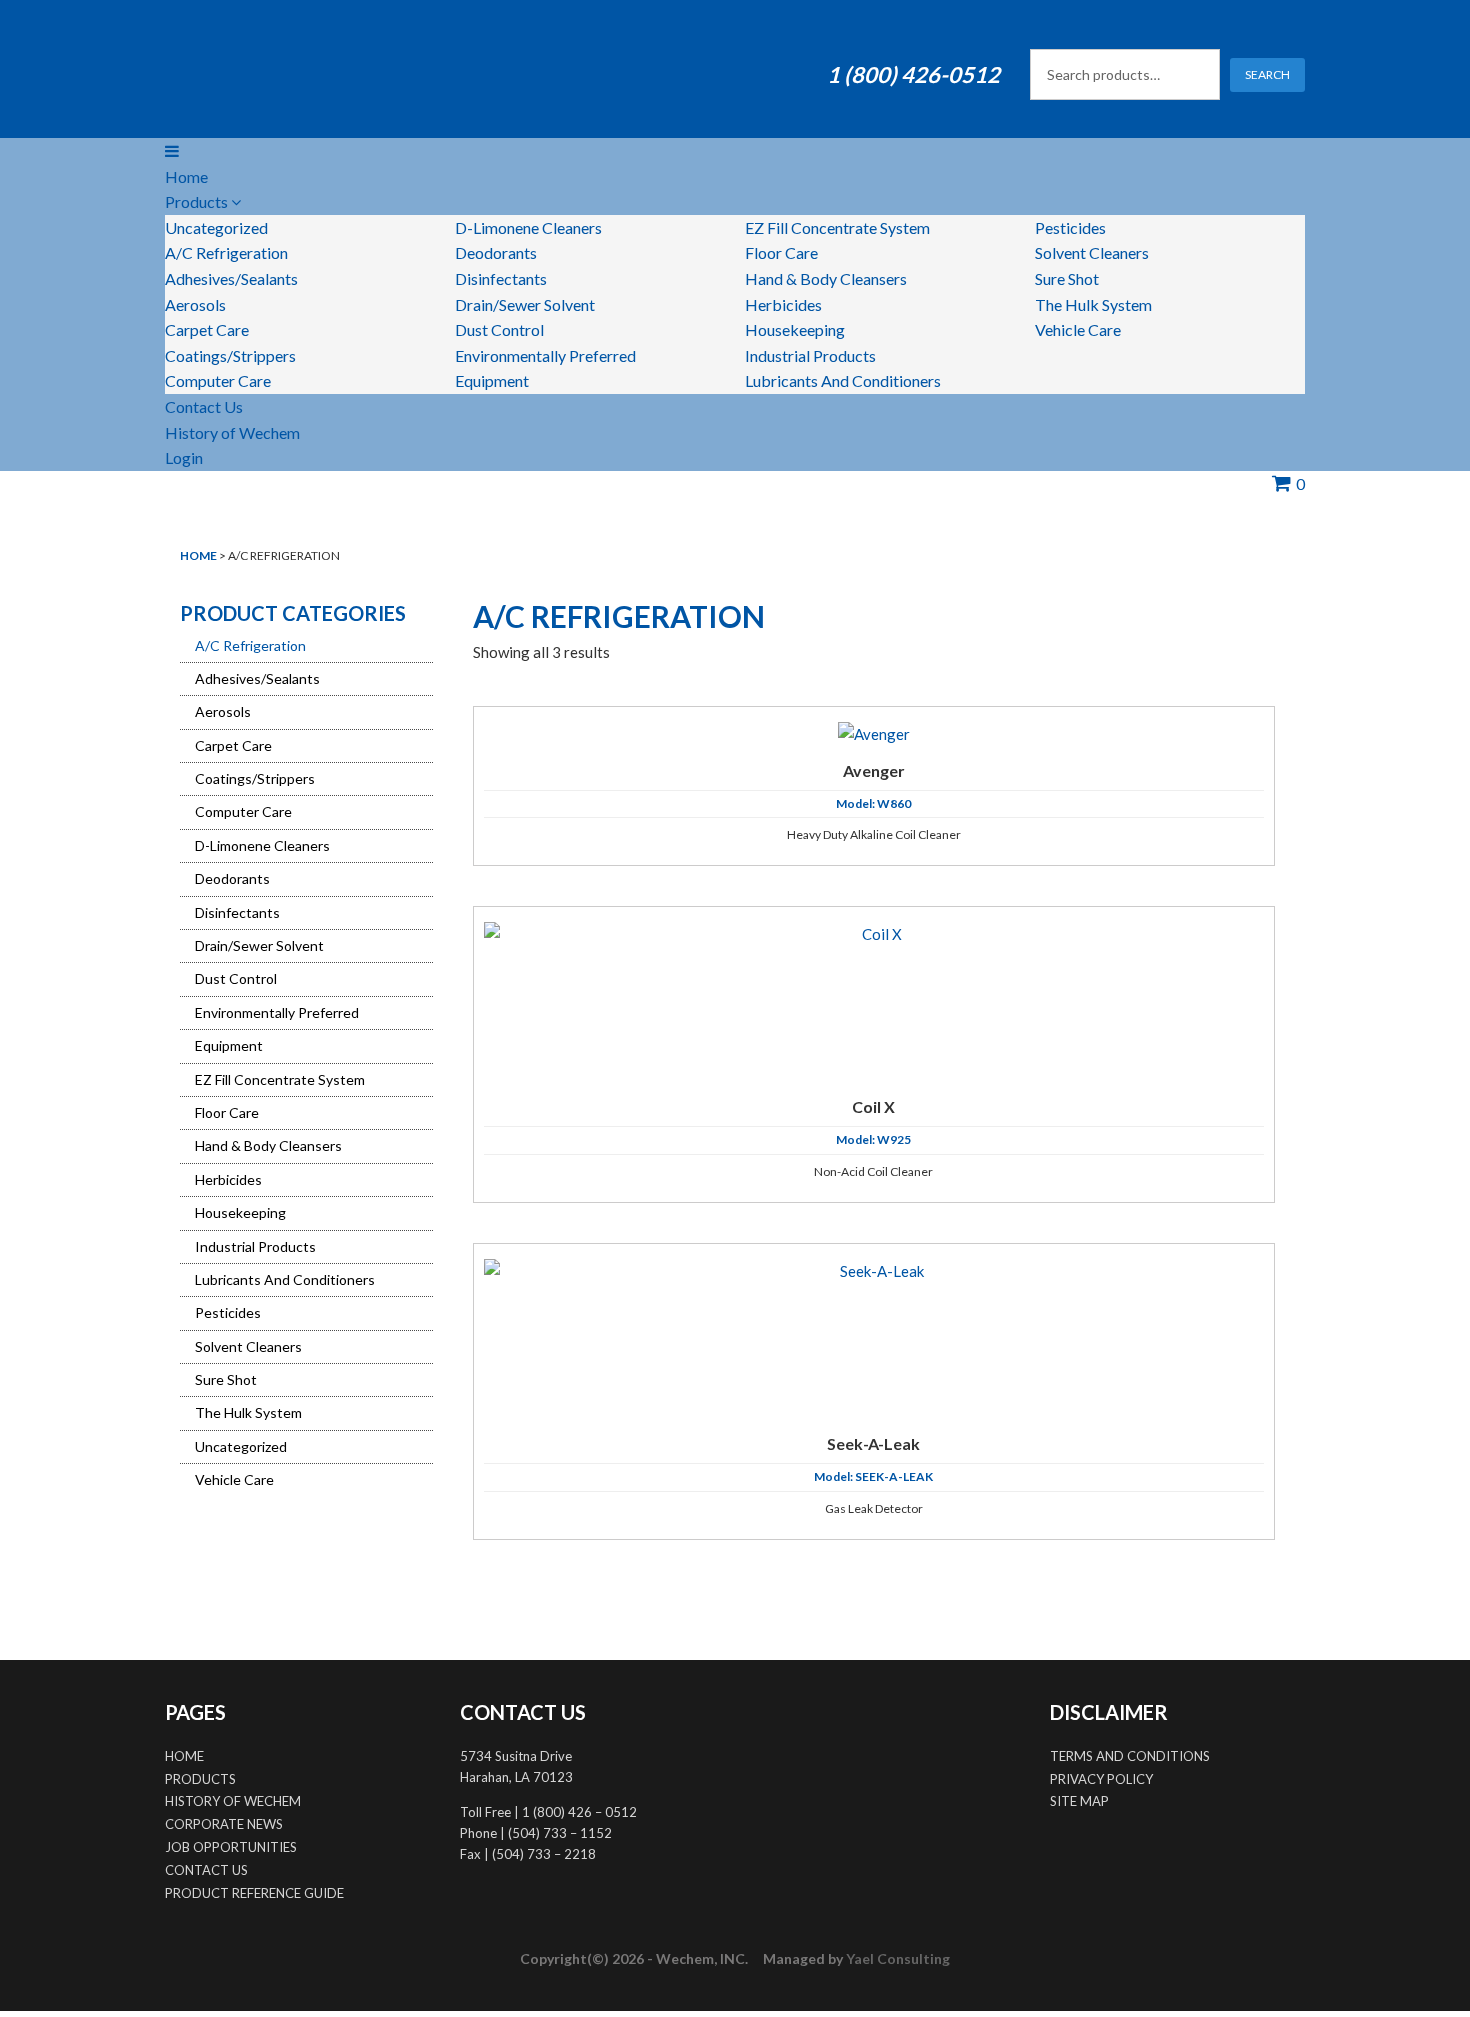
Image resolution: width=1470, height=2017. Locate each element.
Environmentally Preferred (545, 355)
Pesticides (1070, 227)
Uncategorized (216, 227)
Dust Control (499, 329)
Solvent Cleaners (1092, 252)
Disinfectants (501, 278)
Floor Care (781, 252)
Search (1267, 74)
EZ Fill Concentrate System (837, 227)
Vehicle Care (1078, 329)
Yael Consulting (898, 1958)
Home (186, 176)
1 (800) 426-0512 (913, 74)
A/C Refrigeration (226, 252)
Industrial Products (810, 355)
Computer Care (218, 380)
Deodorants (496, 252)
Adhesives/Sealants (231, 278)
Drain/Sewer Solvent (525, 304)
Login (184, 457)
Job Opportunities (231, 1847)
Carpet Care (207, 329)
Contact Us (204, 406)
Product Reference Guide (254, 1893)
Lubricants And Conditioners (843, 380)
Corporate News (224, 1824)
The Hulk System (1093, 304)
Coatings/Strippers (230, 355)
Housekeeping (795, 329)
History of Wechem (232, 432)
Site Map (1079, 1801)
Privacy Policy (1101, 1779)
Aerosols (195, 304)
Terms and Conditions (1130, 1756)
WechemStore (335, 69)
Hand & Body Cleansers (826, 278)
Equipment (492, 380)
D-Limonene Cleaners (528, 227)
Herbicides (783, 304)
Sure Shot (1067, 278)
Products (198, 201)
